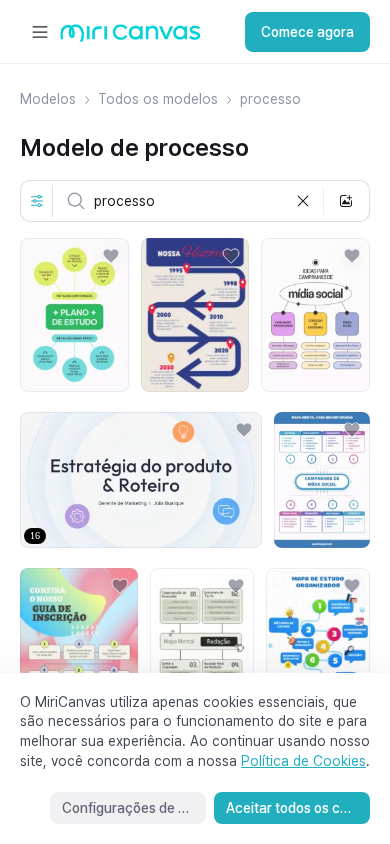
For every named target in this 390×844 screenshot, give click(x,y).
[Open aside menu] (40, 32)
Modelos (48, 99)
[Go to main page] (130, 37)
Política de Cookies (303, 761)
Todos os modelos (158, 99)
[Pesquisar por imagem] (346, 201)
